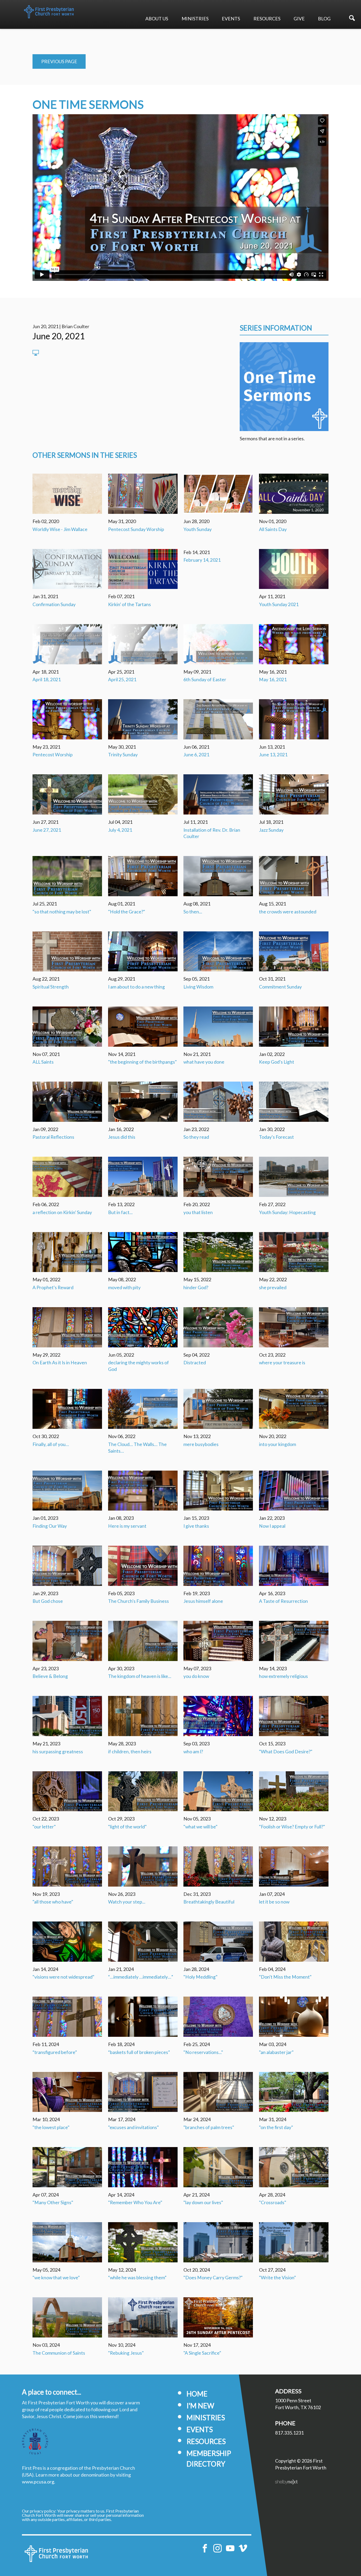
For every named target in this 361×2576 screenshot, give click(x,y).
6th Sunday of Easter (205, 680)
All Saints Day (273, 529)
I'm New (200, 2406)
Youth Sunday (198, 529)
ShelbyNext (286, 2482)
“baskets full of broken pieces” (139, 2052)
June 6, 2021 (196, 755)
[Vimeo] (243, 2548)
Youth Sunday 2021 (279, 604)
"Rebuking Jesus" (126, 2353)
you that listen (198, 1212)
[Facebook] (205, 2548)
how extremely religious (283, 1676)
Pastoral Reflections (53, 1137)
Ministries (195, 19)
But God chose (48, 1601)
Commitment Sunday (280, 987)
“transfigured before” (55, 2052)
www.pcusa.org (38, 2482)
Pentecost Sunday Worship (136, 529)
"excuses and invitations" (133, 2127)
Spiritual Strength (51, 987)
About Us (157, 19)
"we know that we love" (56, 2278)
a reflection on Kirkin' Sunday (62, 1212)
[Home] (56, 2554)
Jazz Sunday (271, 830)
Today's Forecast (276, 1137)
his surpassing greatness (58, 1752)
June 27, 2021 (47, 830)
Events (231, 19)
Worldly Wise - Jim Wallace (60, 529)
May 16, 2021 (273, 680)
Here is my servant (127, 1526)
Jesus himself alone (203, 1601)
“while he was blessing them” (137, 2278)
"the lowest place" (51, 2127)
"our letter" (44, 1827)
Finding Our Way (50, 1526)
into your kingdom (277, 1444)
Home (197, 2394)
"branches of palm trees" (209, 2127)
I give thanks (196, 1526)
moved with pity (124, 1287)
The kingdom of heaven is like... (140, 1676)
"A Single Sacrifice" (202, 2353)
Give (299, 19)
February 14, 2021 (202, 560)
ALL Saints (43, 1062)
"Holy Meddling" (200, 1977)
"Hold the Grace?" (127, 912)
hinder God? (196, 1287)
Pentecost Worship (53, 755)
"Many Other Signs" (53, 2202)
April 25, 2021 (122, 680)
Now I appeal (272, 1526)
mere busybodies (201, 1444)
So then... (193, 912)
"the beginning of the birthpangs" (142, 1062)
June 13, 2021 (273, 755)
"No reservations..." (203, 2052)
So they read (196, 1137)
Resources (267, 19)
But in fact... (120, 1212)
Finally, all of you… (51, 1444)
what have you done (204, 1062)
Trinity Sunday (123, 755)
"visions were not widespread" (63, 1977)
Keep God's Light (277, 1062)
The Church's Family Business (138, 1601)
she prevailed (273, 1287)
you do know (196, 1676)
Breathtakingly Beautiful (209, 1902)
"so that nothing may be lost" (62, 912)
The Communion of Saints (59, 2353)
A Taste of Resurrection (283, 1601)
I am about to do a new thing (136, 987)
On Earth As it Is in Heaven (60, 1363)
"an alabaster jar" (276, 2052)
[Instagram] (217, 2548)
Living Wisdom (198, 987)
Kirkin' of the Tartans (129, 604)
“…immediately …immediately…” (141, 1977)
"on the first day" (276, 2127)
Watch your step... (127, 1902)
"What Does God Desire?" (286, 1752)
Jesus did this (122, 1137)
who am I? (193, 1752)
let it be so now (274, 1902)
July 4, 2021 (120, 830)
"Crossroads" (273, 2202)
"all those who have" (53, 1902)
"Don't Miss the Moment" (285, 1977)
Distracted (195, 1363)
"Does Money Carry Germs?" (213, 2278)
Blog (324, 19)
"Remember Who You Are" (135, 2202)
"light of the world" (127, 1827)
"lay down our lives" (203, 2202)
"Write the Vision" (277, 2278)
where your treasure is (282, 1363)
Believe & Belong (50, 1676)
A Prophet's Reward (53, 1287)
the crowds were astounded (288, 912)
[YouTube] (230, 2548)
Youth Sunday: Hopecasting (287, 1212)
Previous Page (59, 61)
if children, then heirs (130, 1752)
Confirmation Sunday (54, 604)
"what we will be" (200, 1827)
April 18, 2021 (47, 680)
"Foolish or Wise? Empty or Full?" (292, 1827)
